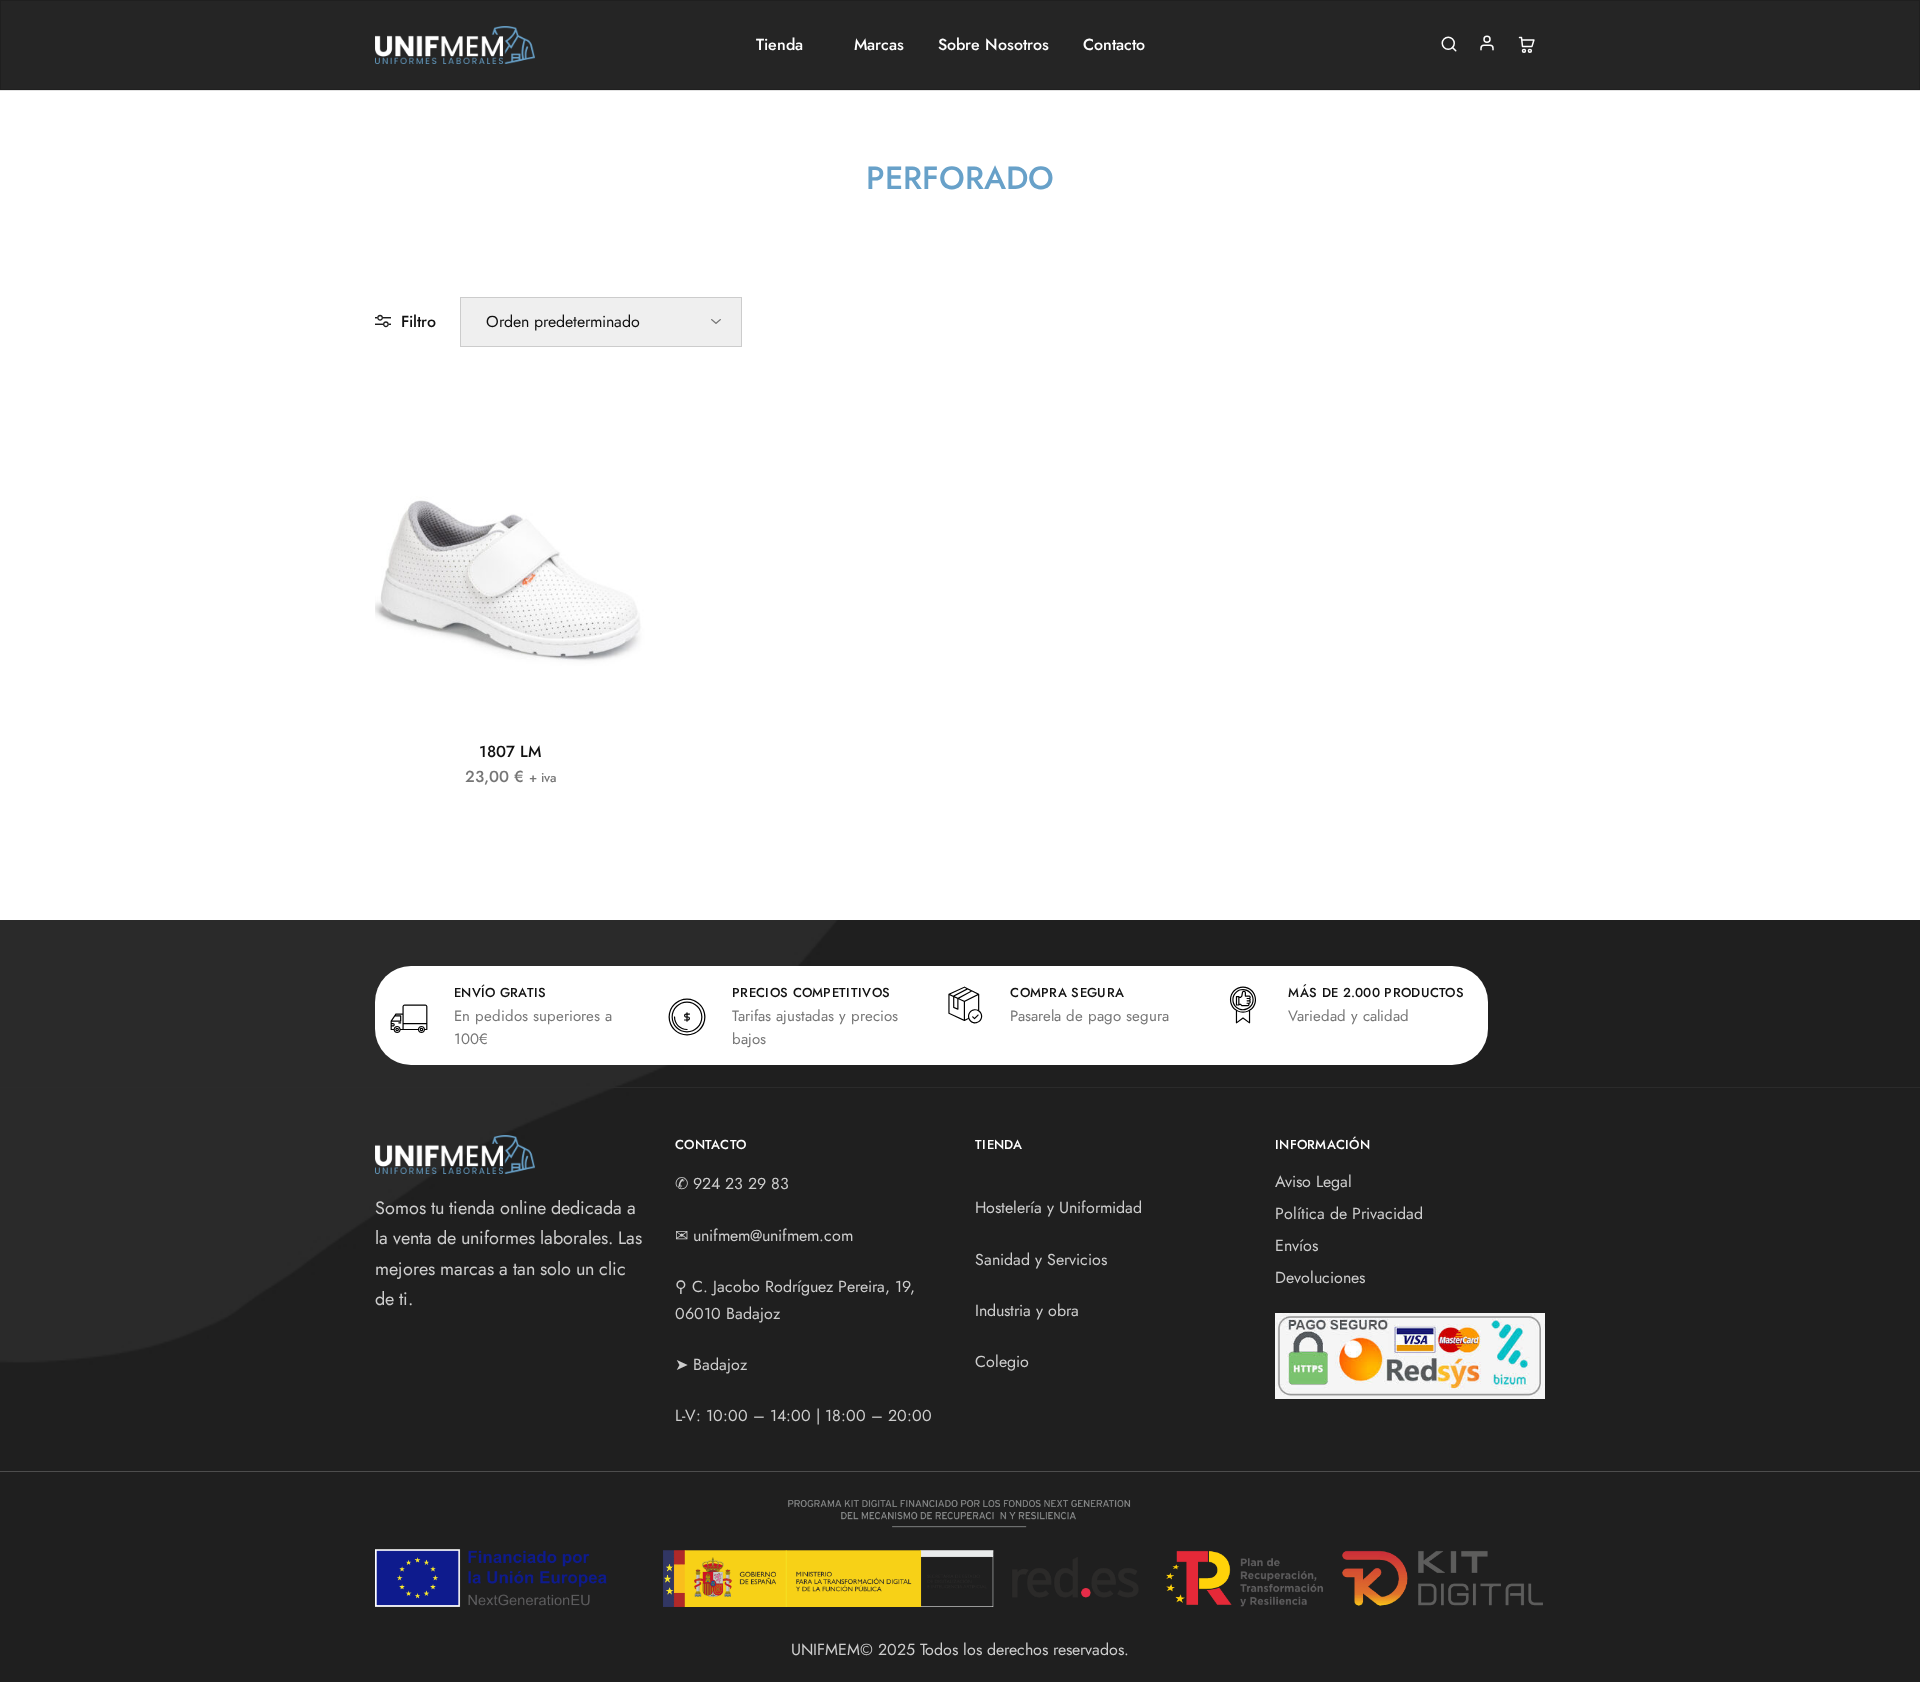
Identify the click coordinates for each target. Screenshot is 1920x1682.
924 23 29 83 (741, 1183)
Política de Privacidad (1349, 1213)
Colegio (1002, 1361)
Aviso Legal (1313, 1181)
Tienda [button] (779, 45)
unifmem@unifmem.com (773, 1235)
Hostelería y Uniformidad (1058, 1207)
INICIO (839, 216)
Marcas (879, 45)
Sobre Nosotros (993, 45)
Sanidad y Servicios (1041, 1259)
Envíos (1296, 1245)
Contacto (1114, 45)
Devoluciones (1320, 1277)
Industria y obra (1027, 1310)
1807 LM (510, 751)
